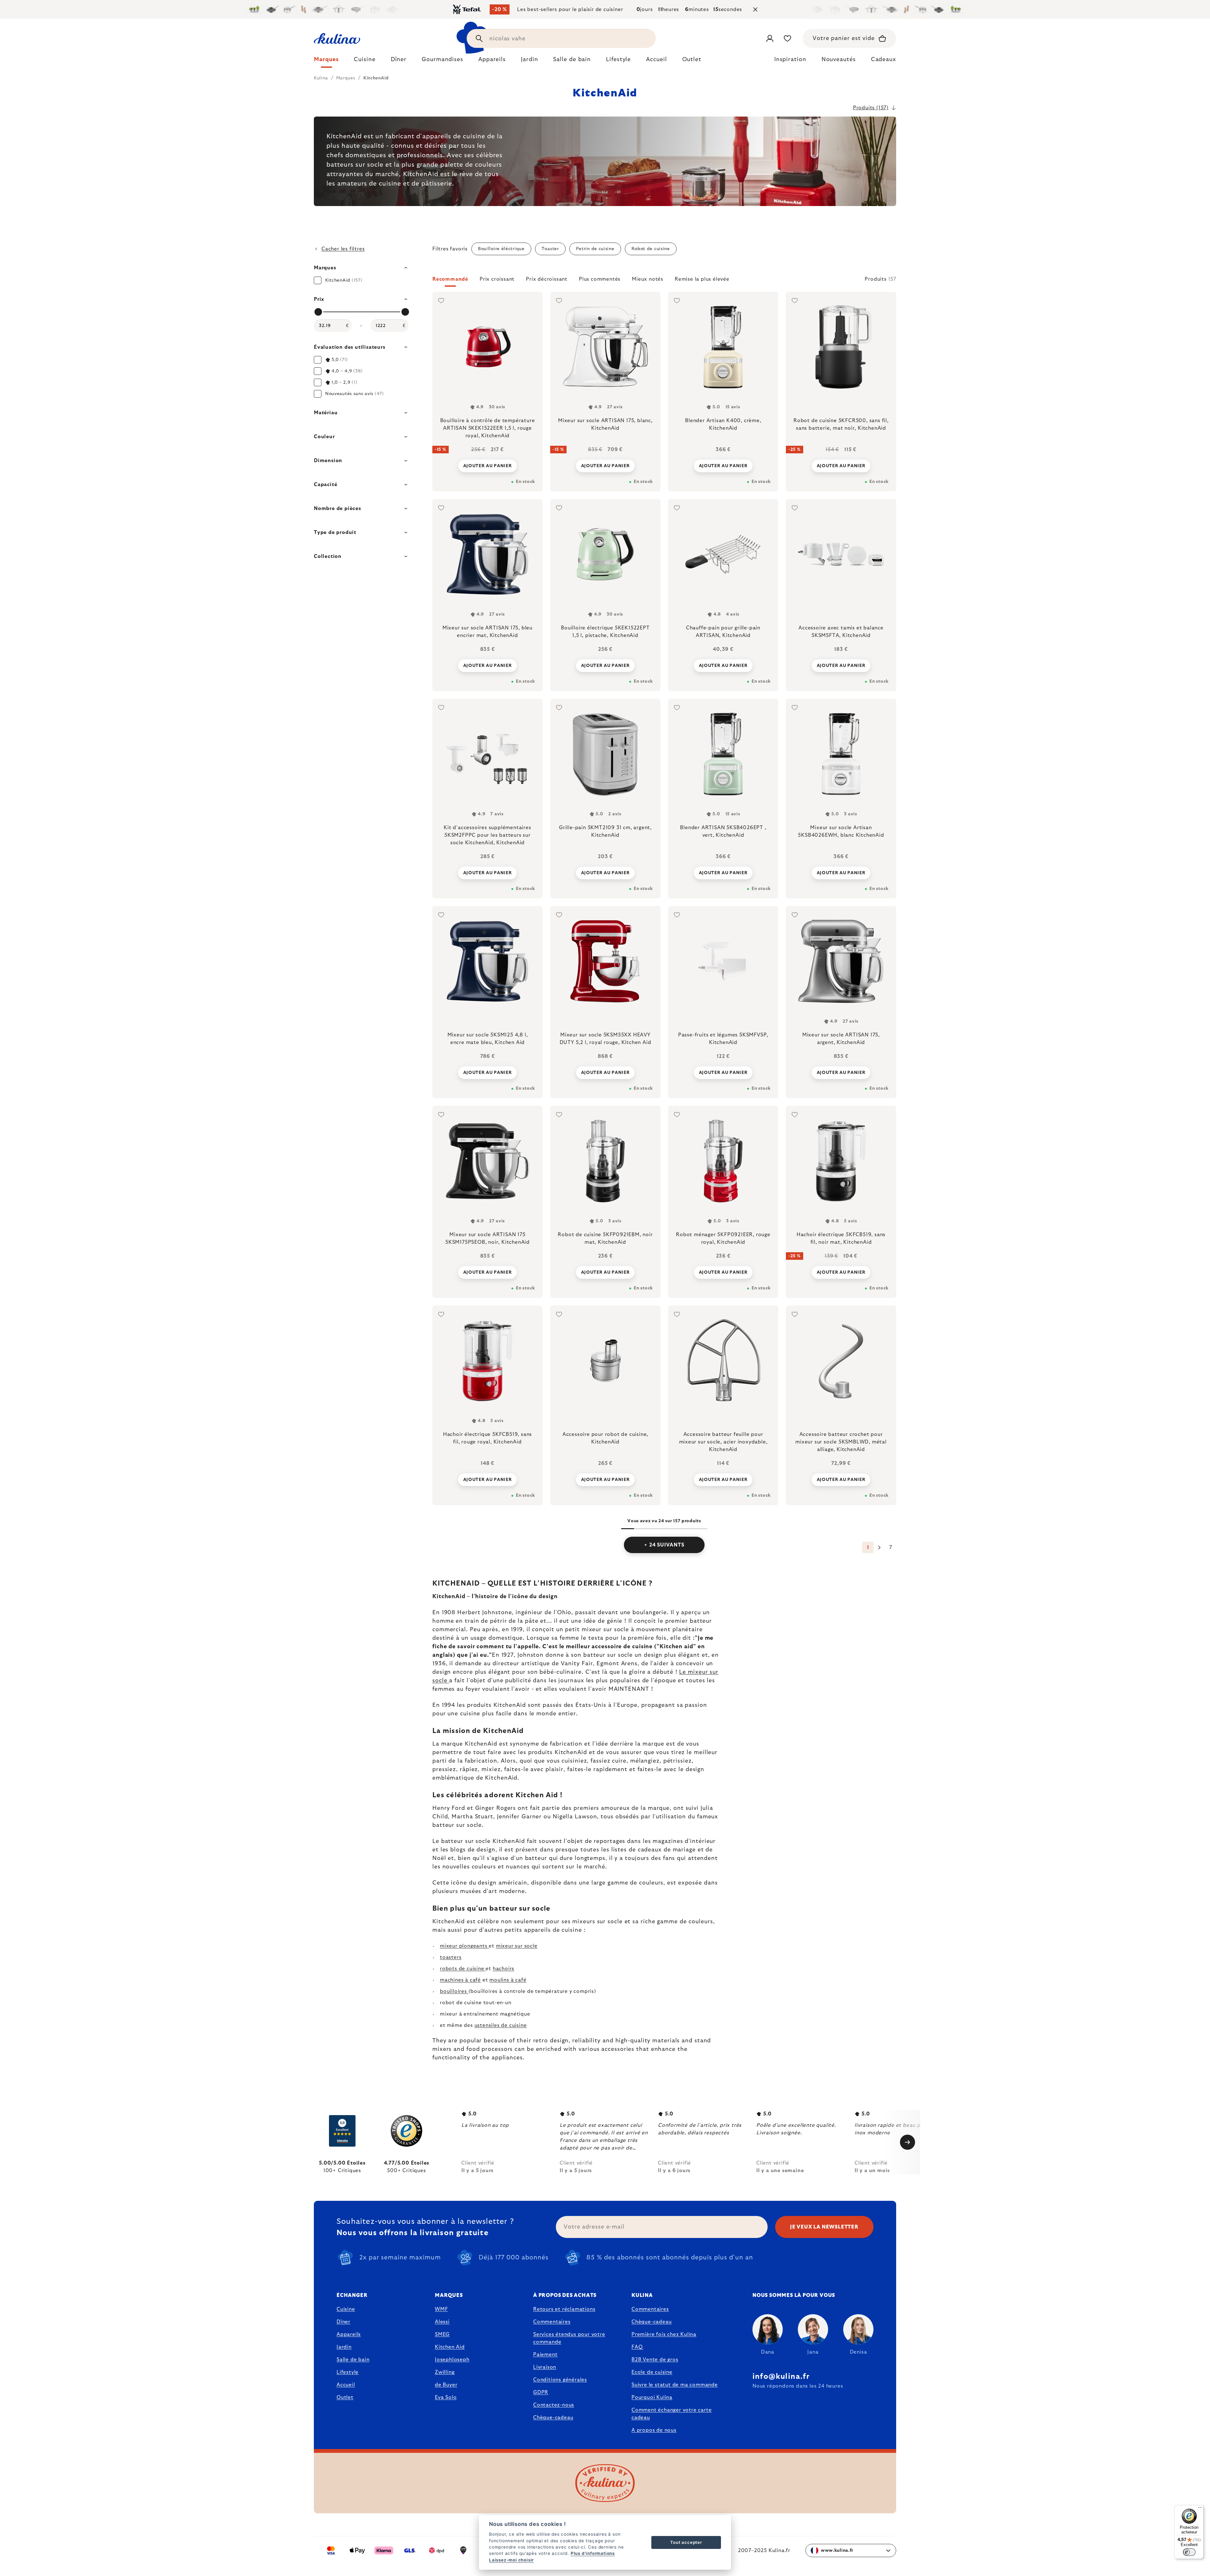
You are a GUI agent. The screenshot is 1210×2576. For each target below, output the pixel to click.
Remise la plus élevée (702, 279)
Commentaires (552, 2322)
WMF (441, 2309)
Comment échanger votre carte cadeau (671, 2414)
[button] (664, 281)
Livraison (545, 2367)
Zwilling (445, 2372)
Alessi (442, 2322)
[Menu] (1200, 2509)
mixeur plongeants (464, 1946)
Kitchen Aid (450, 2347)
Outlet (345, 2397)
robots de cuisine (463, 1969)
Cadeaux (884, 60)
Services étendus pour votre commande (569, 2338)
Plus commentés (600, 279)
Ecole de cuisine (652, 2372)
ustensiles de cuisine (501, 2025)
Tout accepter (686, 2542)
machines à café (460, 1980)
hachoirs (504, 1969)
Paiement (545, 2355)
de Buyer (446, 2385)
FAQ (637, 2347)
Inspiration (790, 60)
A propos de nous (654, 2430)
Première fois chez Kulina (664, 2334)
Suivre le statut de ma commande (675, 2385)
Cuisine (346, 2309)
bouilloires (454, 1991)
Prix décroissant (547, 279)
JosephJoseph (452, 2360)
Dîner (343, 2322)
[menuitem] (326, 61)
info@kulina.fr (781, 2377)
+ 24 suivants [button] (664, 1545)
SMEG (442, 2334)
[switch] (1189, 2552)
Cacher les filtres (343, 249)
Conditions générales (560, 2380)
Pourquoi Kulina (652, 2397)
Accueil (346, 2385)
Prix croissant (497, 279)
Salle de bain (353, 2360)
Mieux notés (648, 279)
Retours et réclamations (564, 2309)
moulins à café (508, 1980)
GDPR (541, 2392)
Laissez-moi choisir (511, 2560)
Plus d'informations (593, 2553)
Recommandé (450, 279)
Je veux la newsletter (824, 2227)
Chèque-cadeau (553, 2418)
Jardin (344, 2347)
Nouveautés (839, 60)
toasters (451, 1957)
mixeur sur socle (517, 1946)
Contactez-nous (554, 2405)
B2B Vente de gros (655, 2360)
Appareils (349, 2334)
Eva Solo (446, 2397)
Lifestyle (348, 2372)
